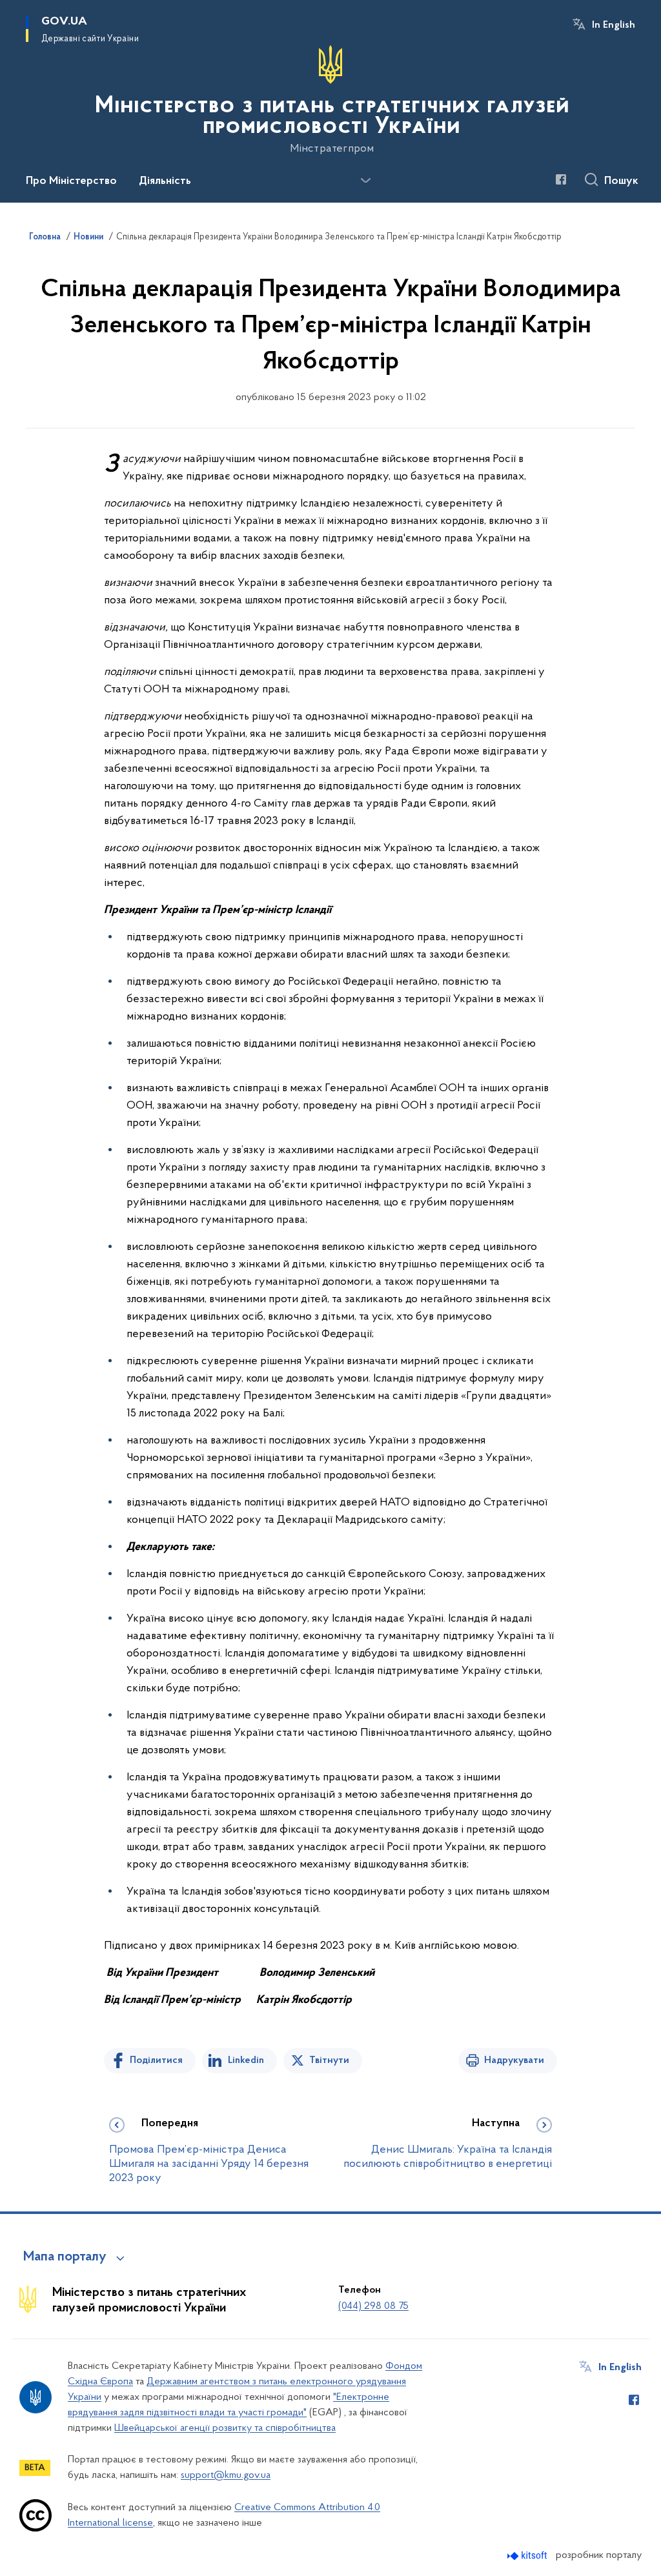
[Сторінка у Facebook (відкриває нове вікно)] (561, 179)
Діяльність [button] (165, 181)
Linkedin (246, 2060)
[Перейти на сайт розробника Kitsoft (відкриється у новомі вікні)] (528, 2556)
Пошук (621, 181)
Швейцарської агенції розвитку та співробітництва (225, 2428)
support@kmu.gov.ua (226, 2475)
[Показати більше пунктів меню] (365, 181)
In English (614, 25)
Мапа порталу (65, 2257)
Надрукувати (514, 2060)
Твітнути (329, 2060)
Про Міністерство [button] (71, 181)
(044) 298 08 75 (373, 2306)
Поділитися (156, 2060)
